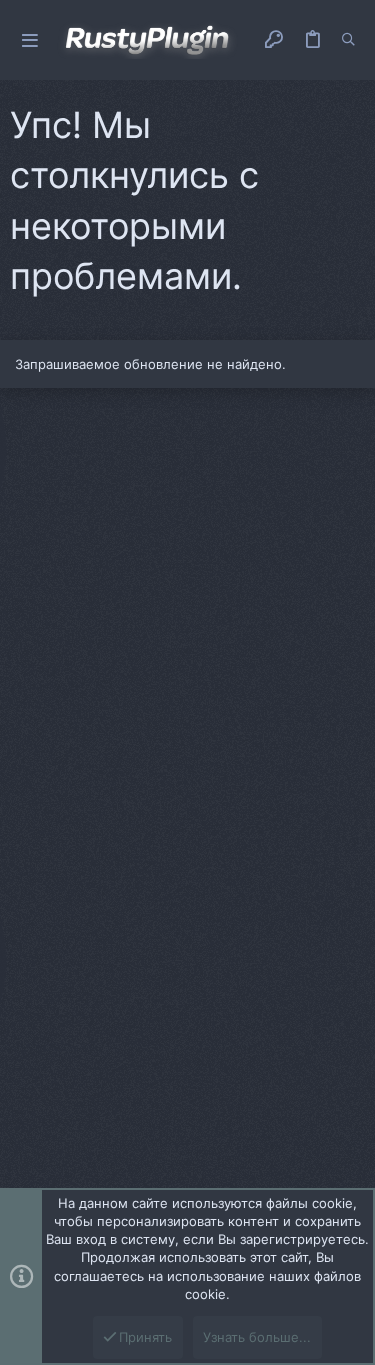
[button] (30, 40)
